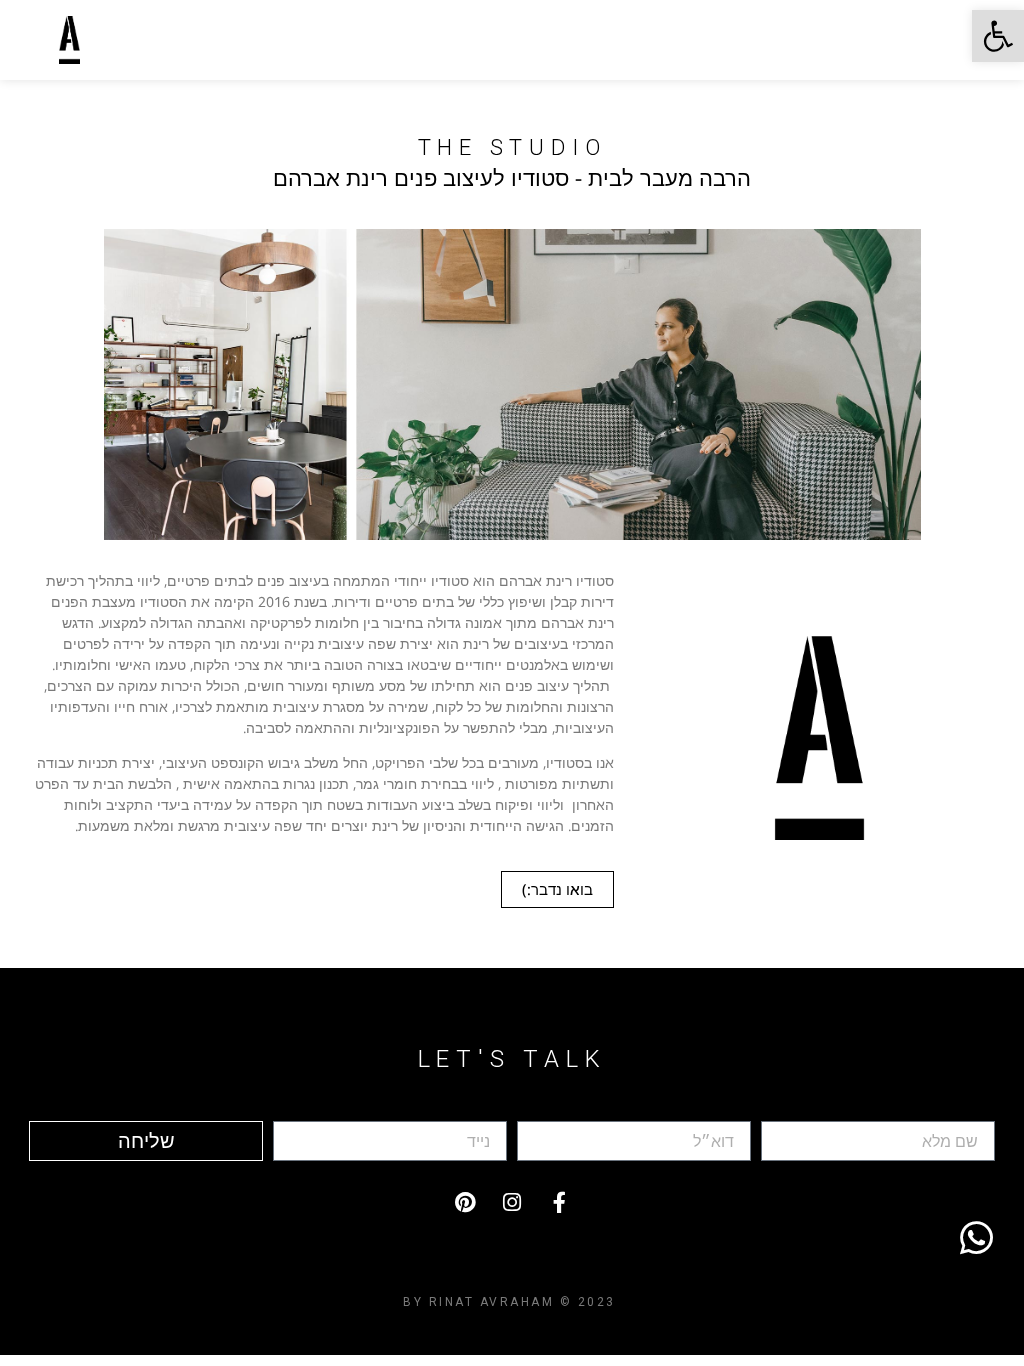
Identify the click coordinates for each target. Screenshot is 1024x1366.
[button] (998, 36)
